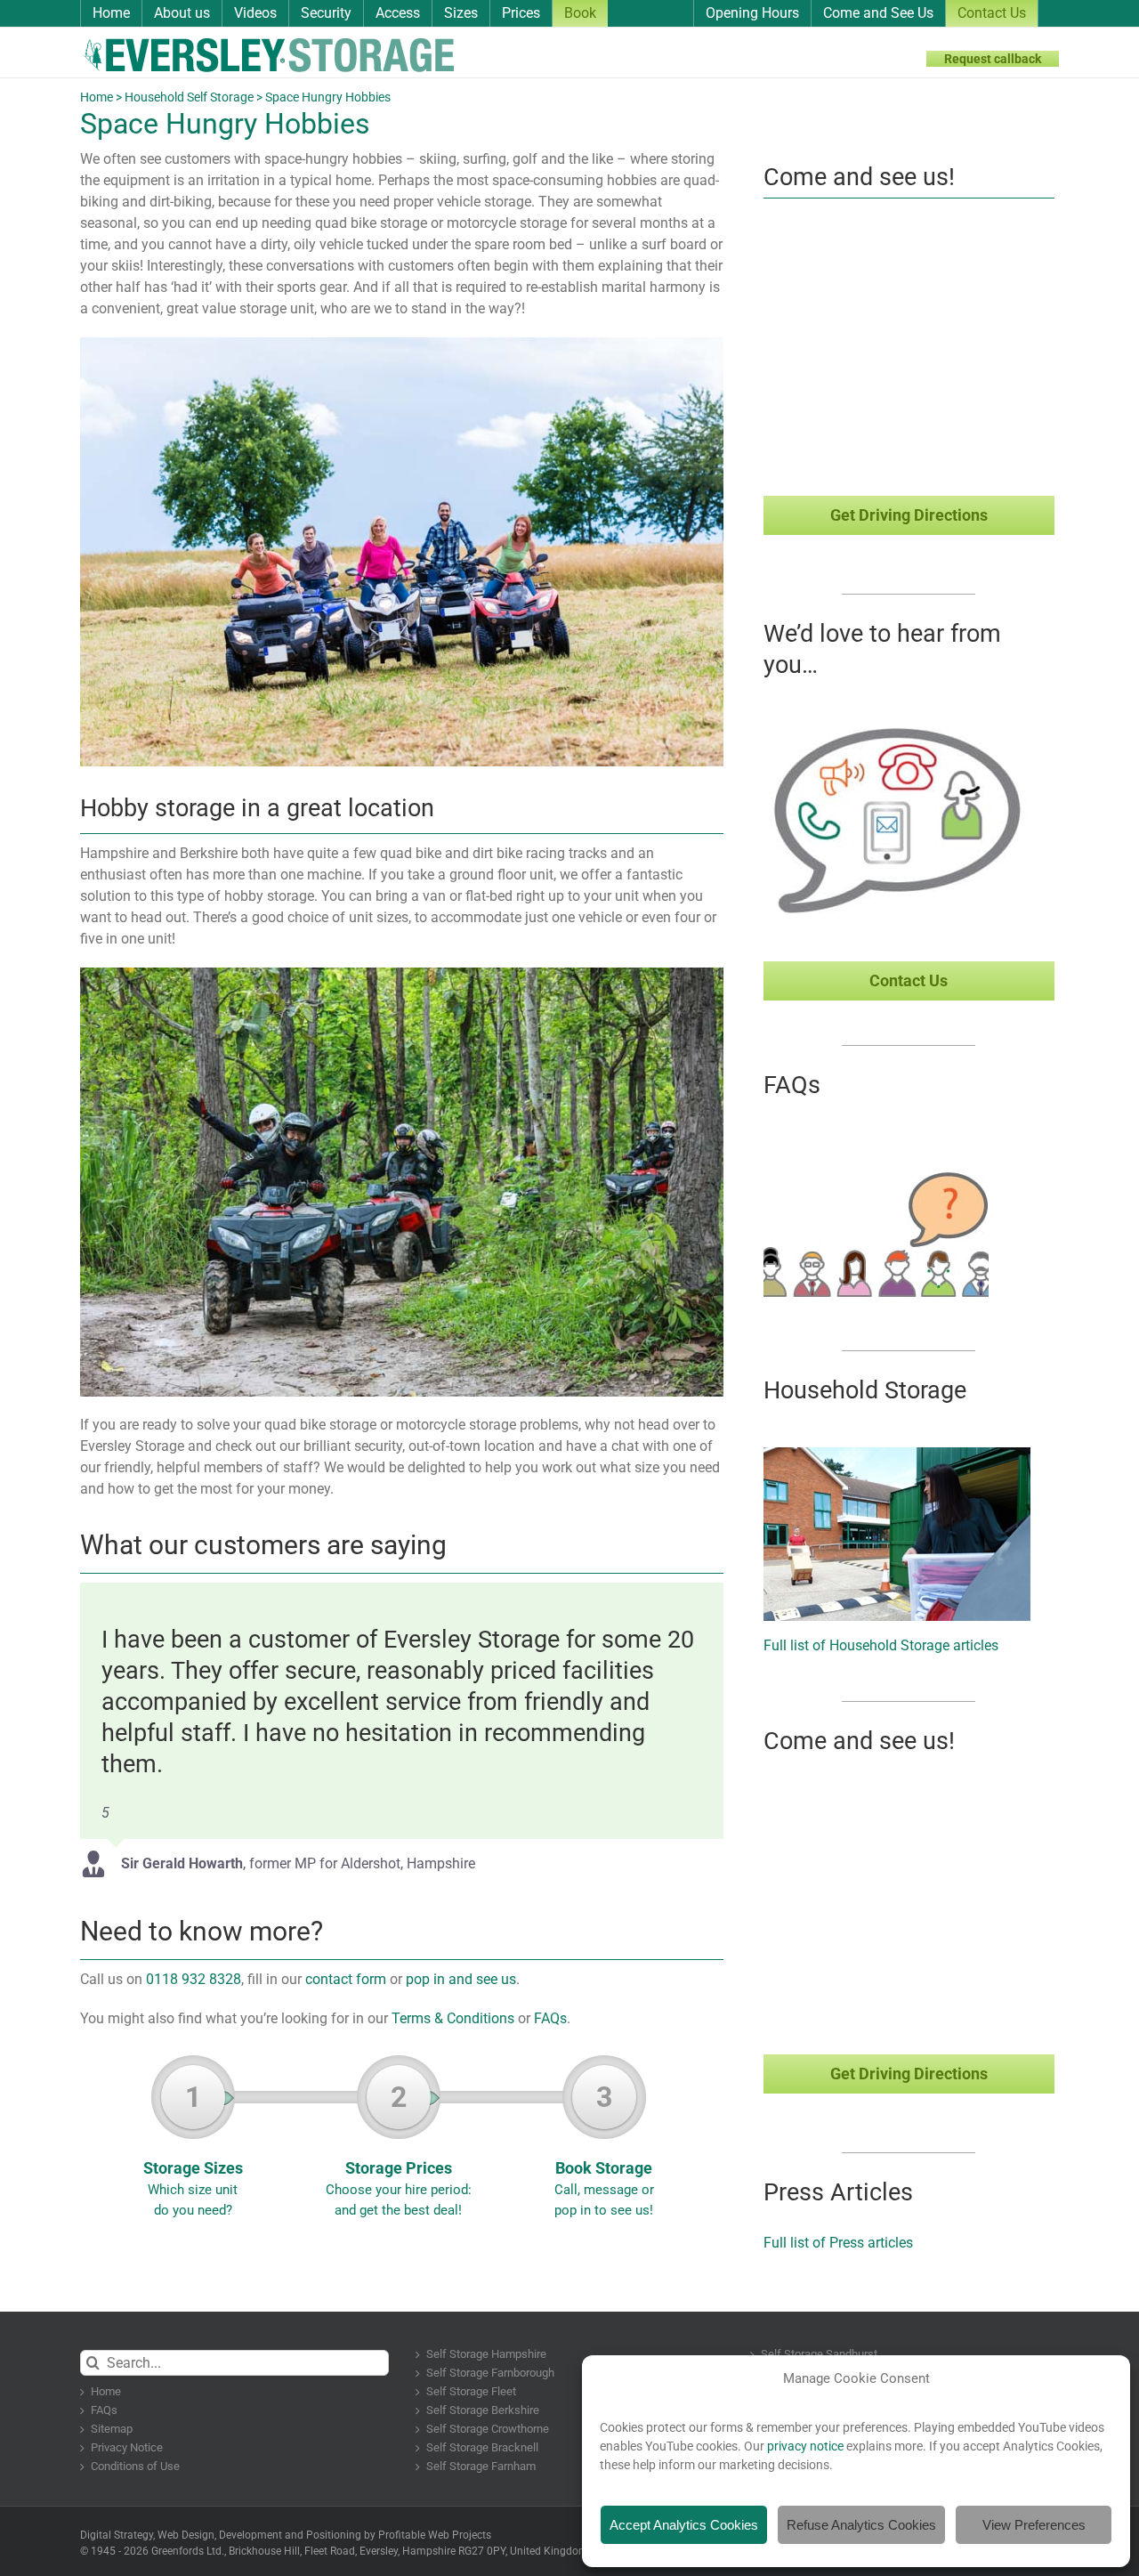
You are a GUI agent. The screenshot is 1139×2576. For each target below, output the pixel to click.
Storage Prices (399, 2149)
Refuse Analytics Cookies (861, 2525)
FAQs (550, 2018)
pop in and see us (461, 1979)
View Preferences (1034, 2525)
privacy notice (805, 2446)
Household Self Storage (189, 97)
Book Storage (604, 2149)
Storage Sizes (193, 2149)
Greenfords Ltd (186, 2551)
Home (97, 97)
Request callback (993, 59)
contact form (346, 1979)
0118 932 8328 (194, 1979)
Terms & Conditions (453, 2018)
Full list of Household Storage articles (881, 1645)
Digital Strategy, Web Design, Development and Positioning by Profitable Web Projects (286, 2535)
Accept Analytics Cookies (684, 2525)
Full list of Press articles (838, 2243)
